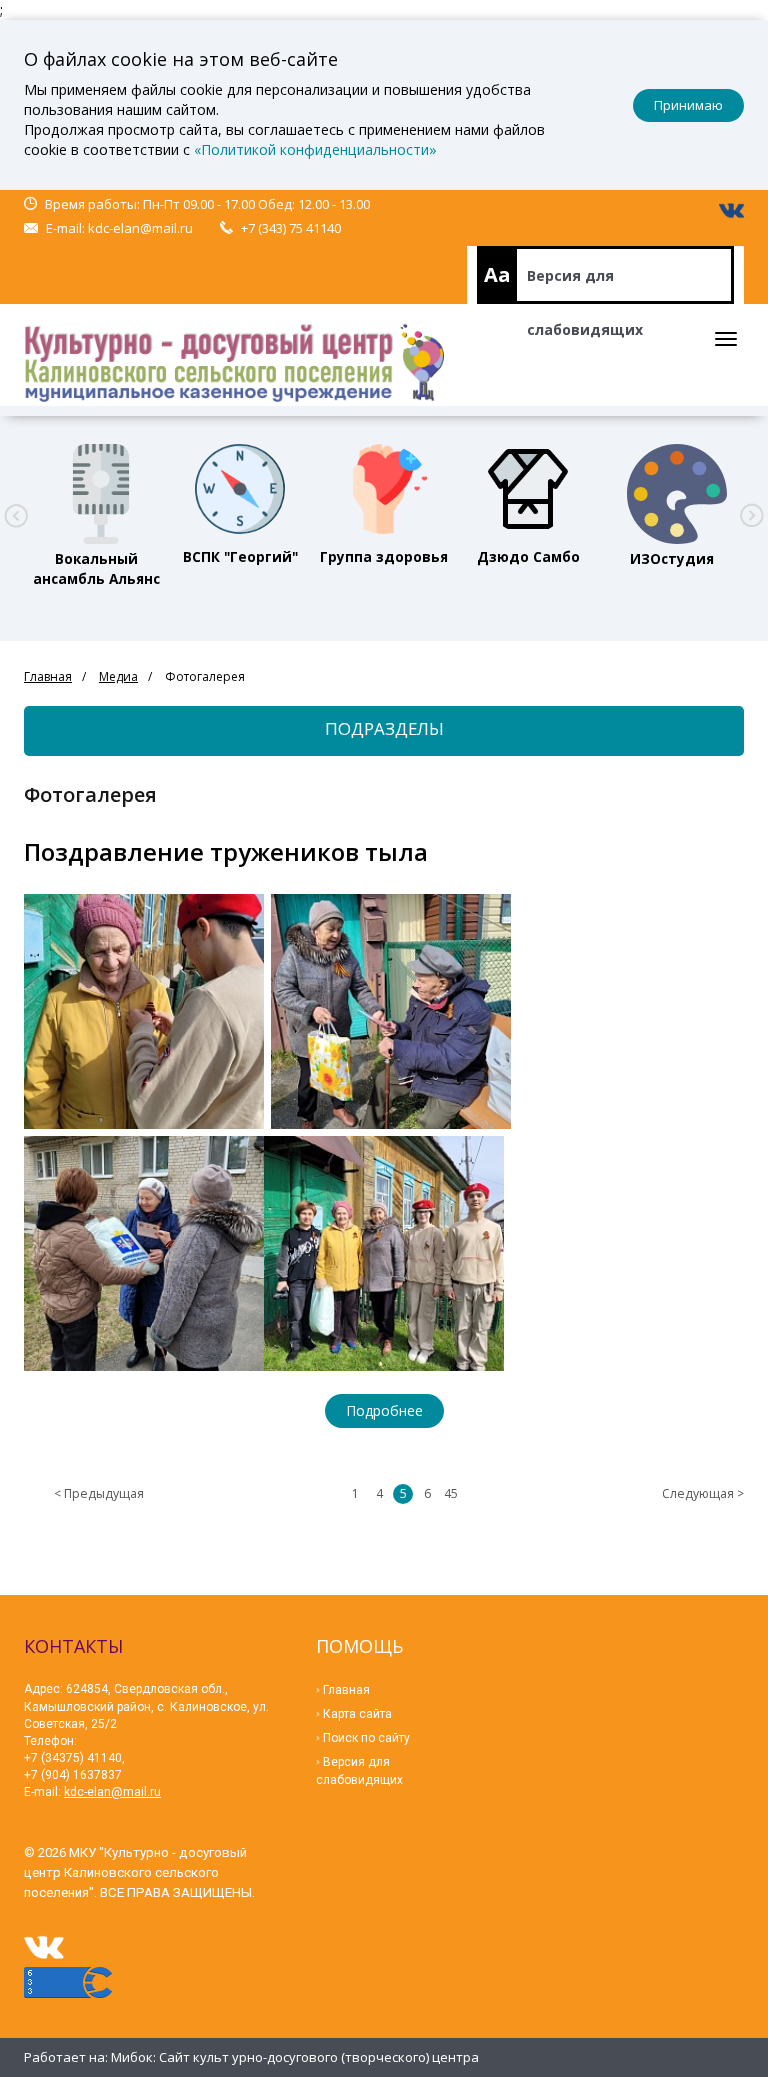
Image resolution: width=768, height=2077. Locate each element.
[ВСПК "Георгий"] (240, 489)
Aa (497, 274)
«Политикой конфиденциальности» (315, 149)
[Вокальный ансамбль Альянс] (96, 489)
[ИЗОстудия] (672, 489)
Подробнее (384, 1410)
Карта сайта (357, 1714)
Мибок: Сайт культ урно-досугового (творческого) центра (295, 2057)
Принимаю (688, 105)
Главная (48, 676)
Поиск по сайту (366, 1738)
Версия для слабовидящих (585, 285)
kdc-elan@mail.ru (140, 228)
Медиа (118, 676)
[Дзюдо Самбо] (528, 489)
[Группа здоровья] (384, 489)
